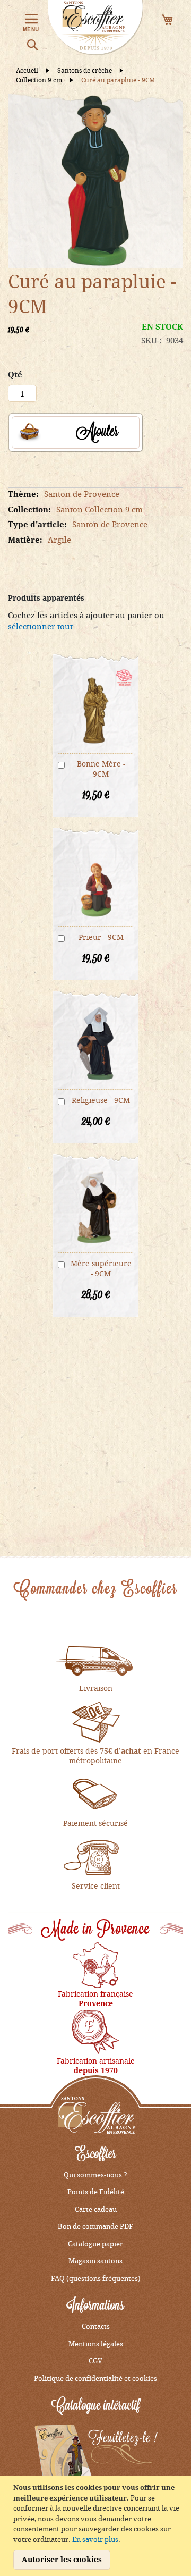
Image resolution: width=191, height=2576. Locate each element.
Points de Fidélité (96, 2192)
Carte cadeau (96, 2209)
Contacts (96, 2326)
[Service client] (95, 1856)
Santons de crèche (85, 70)
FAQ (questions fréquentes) (96, 2278)
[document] (97, 2526)
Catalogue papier (95, 2244)
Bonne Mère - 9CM (101, 769)
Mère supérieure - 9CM (101, 1268)
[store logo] (95, 28)
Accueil (28, 70)
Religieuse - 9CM (101, 1100)
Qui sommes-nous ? (95, 2175)
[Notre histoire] (95, 1964)
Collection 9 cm (40, 80)
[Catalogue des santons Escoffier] (96, 2456)
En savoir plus (95, 2539)
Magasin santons (95, 2261)
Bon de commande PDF (95, 2226)
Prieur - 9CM (101, 937)
